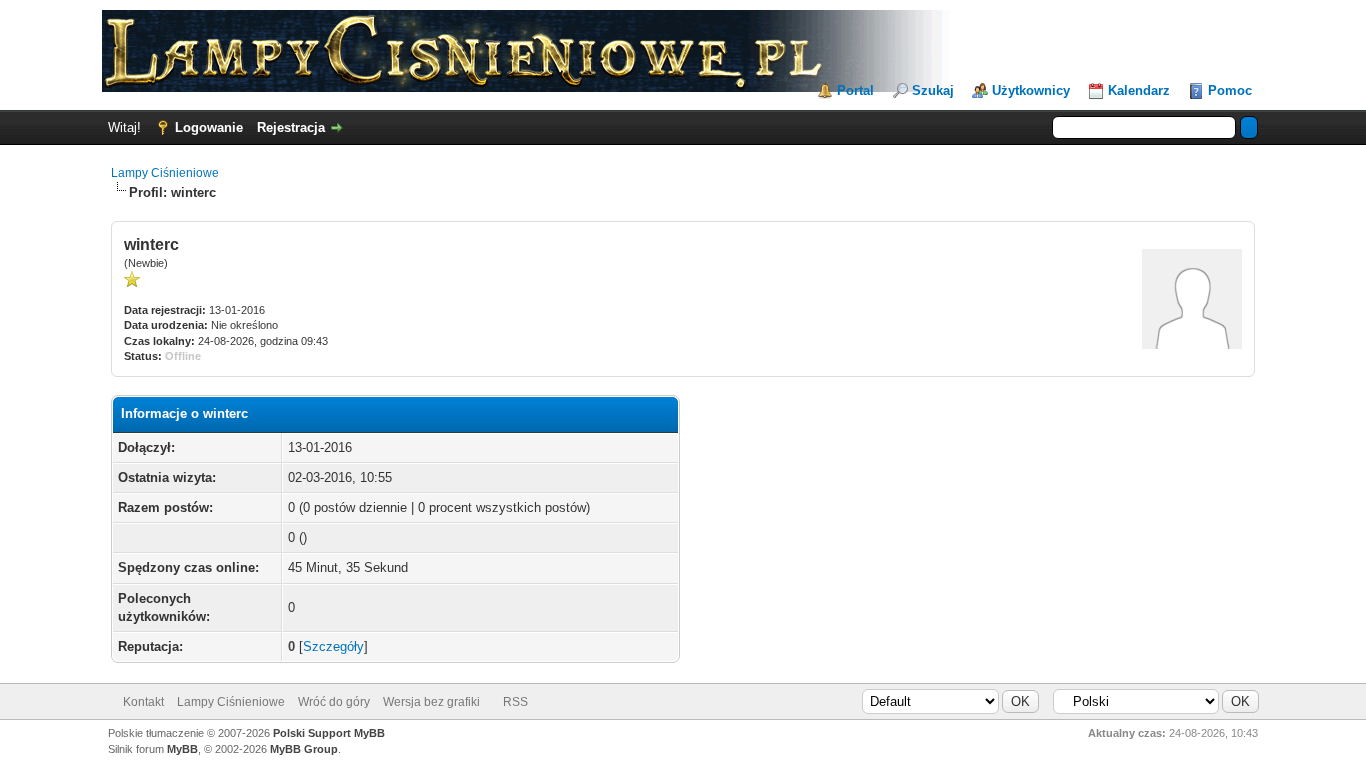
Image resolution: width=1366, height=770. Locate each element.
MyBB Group (304, 749)
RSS (515, 702)
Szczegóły (333, 646)
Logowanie (209, 127)
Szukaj (933, 90)
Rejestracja (291, 127)
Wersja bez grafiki (431, 702)
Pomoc (1230, 90)
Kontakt (143, 702)
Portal (855, 90)
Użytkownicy (1031, 90)
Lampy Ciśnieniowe (165, 173)
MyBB (182, 749)
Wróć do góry (334, 702)
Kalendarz (1139, 90)
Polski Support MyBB (329, 733)
